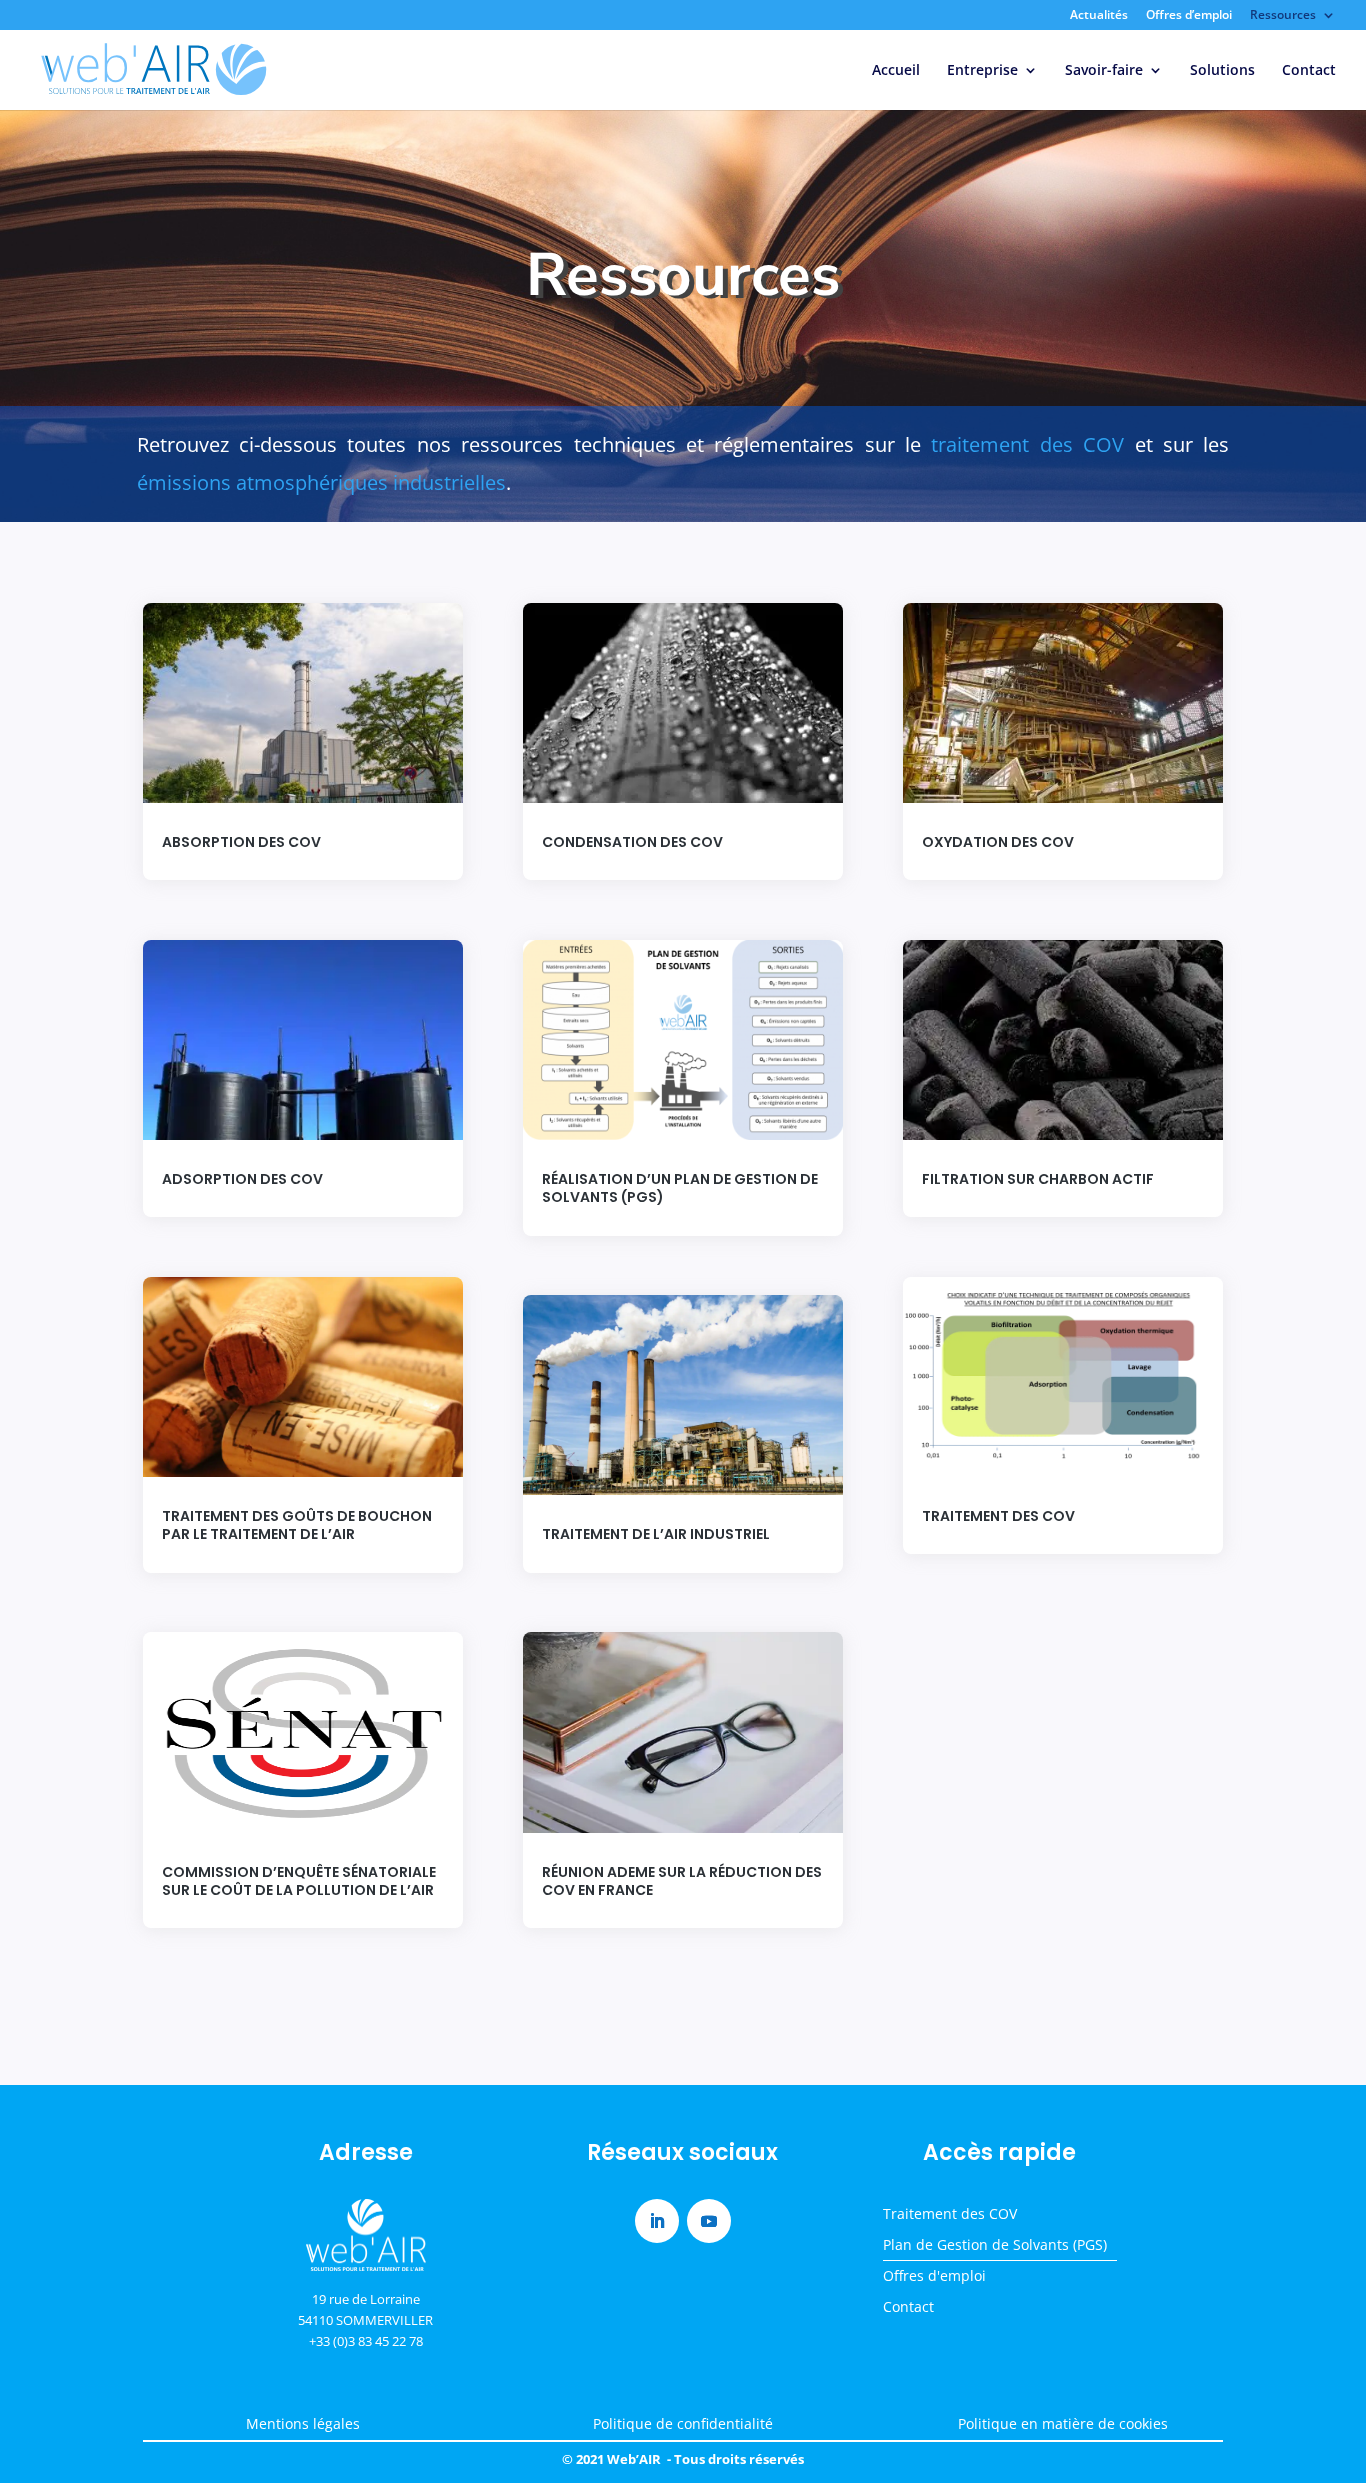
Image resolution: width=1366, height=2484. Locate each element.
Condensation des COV (632, 842)
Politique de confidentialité (683, 2423)
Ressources (1283, 16)
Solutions (1222, 71)
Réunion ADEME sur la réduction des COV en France (682, 1881)
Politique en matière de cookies (1063, 2423)
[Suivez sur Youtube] (709, 2221)
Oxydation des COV (998, 842)
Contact (1309, 71)
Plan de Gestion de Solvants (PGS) (995, 2244)
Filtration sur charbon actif (1038, 1179)
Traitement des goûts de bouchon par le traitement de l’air (297, 1525)
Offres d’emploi (1189, 16)
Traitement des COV (998, 1516)
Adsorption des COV (242, 1179)
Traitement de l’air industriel (656, 1534)
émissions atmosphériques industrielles (321, 482)
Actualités (1099, 16)
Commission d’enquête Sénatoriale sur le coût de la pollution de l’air (299, 1881)
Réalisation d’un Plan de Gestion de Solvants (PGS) (680, 1188)
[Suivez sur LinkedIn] (657, 2221)
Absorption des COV (241, 842)
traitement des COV (1027, 444)
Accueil (896, 71)
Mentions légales (303, 2423)
